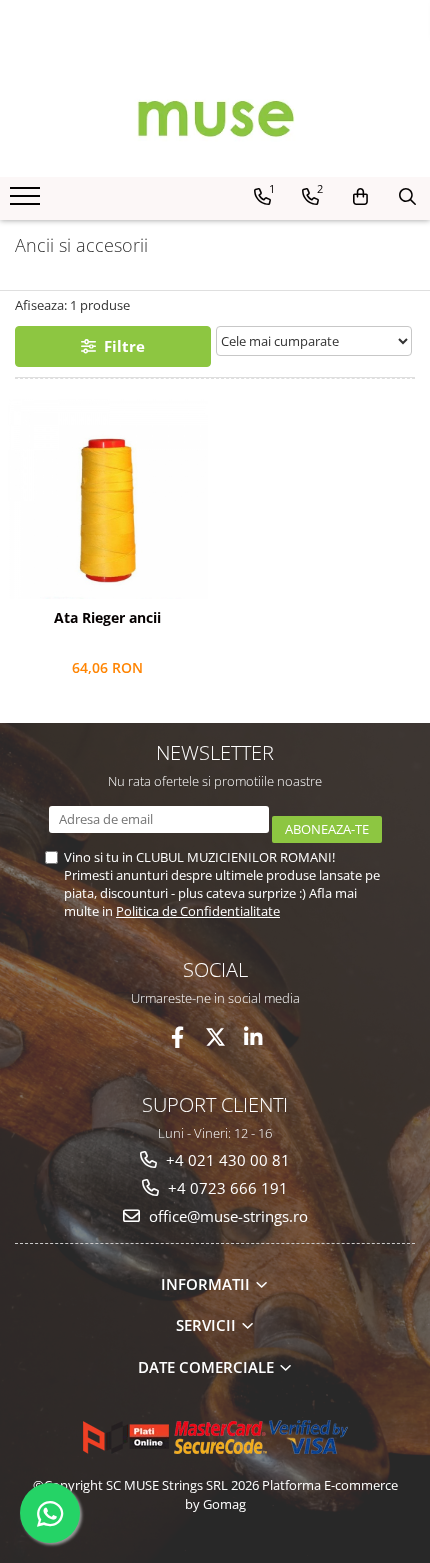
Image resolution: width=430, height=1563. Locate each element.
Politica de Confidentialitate (198, 911)
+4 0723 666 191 (226, 1188)
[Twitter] (215, 1037)
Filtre (120, 346)
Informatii (207, 1284)
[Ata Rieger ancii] (107, 499)
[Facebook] (177, 1037)
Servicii (208, 1325)
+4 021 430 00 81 (226, 1160)
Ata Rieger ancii (107, 618)
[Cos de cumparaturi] (360, 197)
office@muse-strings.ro (226, 1216)
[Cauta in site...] (407, 197)
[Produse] (27, 202)
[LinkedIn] (253, 1037)
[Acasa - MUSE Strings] (215, 117)
